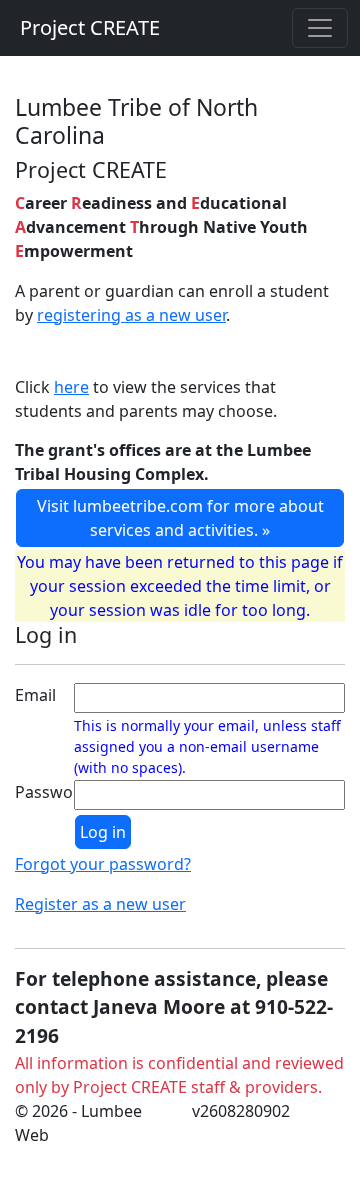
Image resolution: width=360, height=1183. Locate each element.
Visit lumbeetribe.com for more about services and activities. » (180, 518)
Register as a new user (100, 904)
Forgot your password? (103, 864)
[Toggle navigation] (320, 28)
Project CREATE (90, 27)
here (71, 387)
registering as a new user (131, 315)
